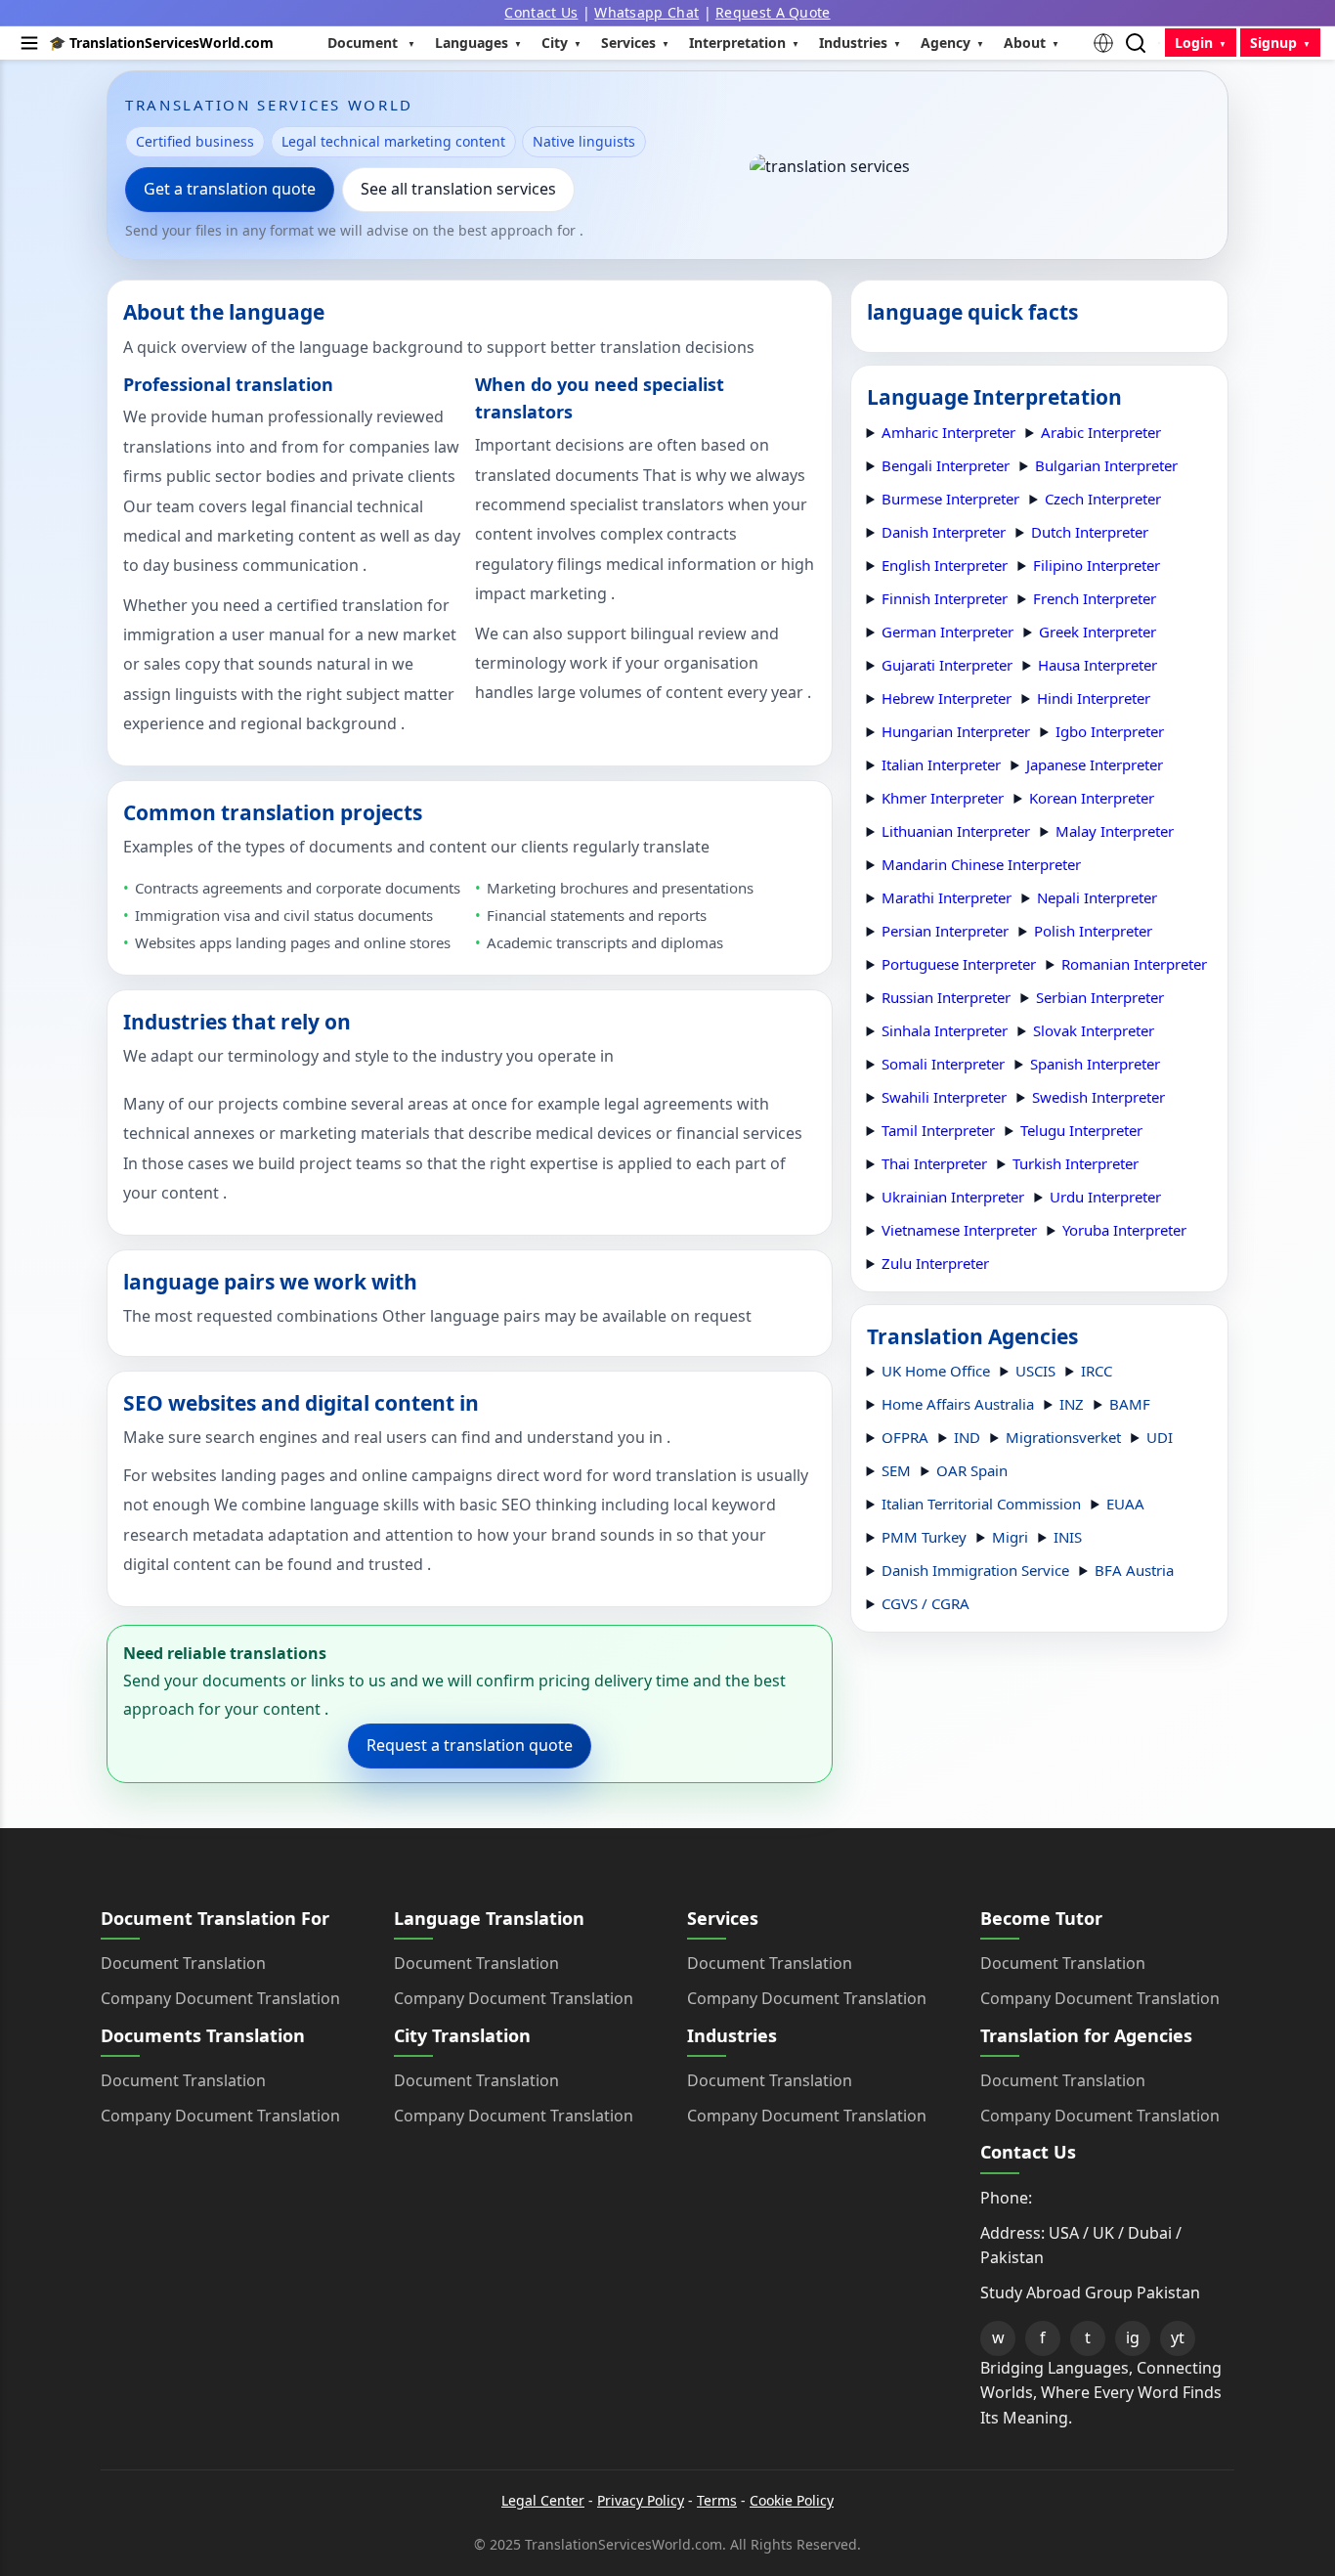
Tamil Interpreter (938, 1130)
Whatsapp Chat (646, 12)
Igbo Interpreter (1110, 731)
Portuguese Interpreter (959, 964)
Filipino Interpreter (1097, 565)
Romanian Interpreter (1134, 964)
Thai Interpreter (934, 1163)
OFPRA (905, 1437)
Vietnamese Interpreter (959, 1230)
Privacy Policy (641, 2500)
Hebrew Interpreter (947, 698)
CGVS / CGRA (926, 1603)
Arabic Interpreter (1101, 432)
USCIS (1035, 1371)
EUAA (1125, 1504)
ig (1133, 2337)
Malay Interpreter (1115, 831)
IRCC (1097, 1371)
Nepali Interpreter (1097, 897)
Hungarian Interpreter (956, 731)
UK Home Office (936, 1371)
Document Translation (183, 1963)
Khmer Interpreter (943, 798)
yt (1178, 2337)
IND (967, 1437)
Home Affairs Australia (958, 1404)
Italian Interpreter (941, 764)
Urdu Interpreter (1105, 1197)
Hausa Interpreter (1098, 665)
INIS (1068, 1537)
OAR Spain (972, 1470)
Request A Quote (773, 12)
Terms (717, 2500)
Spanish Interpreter (1095, 1064)
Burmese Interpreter (950, 499)
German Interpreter (947, 632)
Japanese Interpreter (1095, 764)
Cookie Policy (792, 2500)
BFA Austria (1134, 1570)
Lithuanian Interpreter (956, 831)
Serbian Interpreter (1100, 997)
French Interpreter (1095, 598)
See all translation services (458, 189)
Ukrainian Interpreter (953, 1197)
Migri (1010, 1537)
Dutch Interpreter (1090, 532)
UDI (1160, 1437)
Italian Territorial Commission (981, 1504)
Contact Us (541, 12)
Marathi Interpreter (947, 897)
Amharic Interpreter (948, 432)
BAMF (1130, 1404)
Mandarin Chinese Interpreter (981, 864)
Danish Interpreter (944, 532)
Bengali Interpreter (946, 465)
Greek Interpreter (1098, 632)
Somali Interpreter (943, 1064)
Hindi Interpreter (1094, 698)
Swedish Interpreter (1098, 1097)
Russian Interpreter (946, 997)
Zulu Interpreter (935, 1263)
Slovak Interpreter (1094, 1030)
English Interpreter (945, 565)
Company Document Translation (220, 1998)
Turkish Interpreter (1076, 1163)
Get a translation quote (230, 189)
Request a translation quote (470, 1745)
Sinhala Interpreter (945, 1030)
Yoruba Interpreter (1124, 1230)
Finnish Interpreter (945, 598)
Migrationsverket (1063, 1437)
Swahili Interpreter (944, 1097)
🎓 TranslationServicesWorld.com (161, 43)
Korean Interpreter (1092, 798)
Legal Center (543, 2500)
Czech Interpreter (1103, 499)
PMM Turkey (924, 1537)
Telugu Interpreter (1081, 1130)
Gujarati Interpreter (947, 665)
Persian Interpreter (945, 931)
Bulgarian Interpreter (1106, 465)
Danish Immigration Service (975, 1570)
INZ (1072, 1404)
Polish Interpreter (1093, 931)
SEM (896, 1470)
